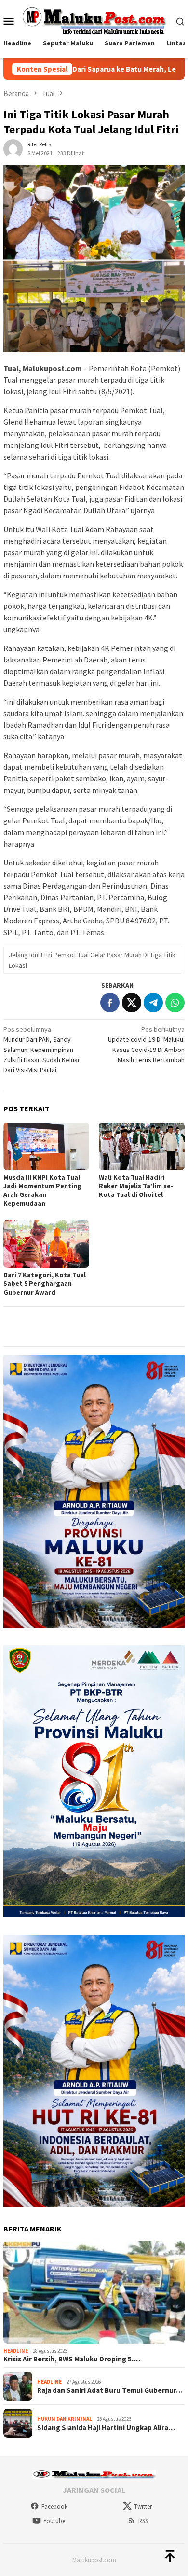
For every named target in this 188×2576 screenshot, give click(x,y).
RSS (143, 2521)
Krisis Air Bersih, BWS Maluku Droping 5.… (72, 2359)
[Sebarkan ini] (110, 1003)
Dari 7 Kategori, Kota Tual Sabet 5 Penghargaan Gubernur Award (45, 1283)
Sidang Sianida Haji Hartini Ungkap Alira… (106, 2428)
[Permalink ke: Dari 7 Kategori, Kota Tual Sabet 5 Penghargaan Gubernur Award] (46, 1244)
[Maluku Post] (94, 20)
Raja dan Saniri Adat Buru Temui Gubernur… (110, 2390)
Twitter (143, 2507)
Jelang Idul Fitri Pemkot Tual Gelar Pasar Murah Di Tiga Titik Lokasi (92, 960)
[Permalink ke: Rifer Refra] (13, 148)
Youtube (54, 2521)
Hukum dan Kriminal (65, 2419)
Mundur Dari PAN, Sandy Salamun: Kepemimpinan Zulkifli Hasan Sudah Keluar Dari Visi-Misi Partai (42, 1050)
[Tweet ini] (132, 1003)
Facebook (54, 2507)
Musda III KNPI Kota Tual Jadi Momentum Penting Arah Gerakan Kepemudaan (42, 1190)
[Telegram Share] (153, 1003)
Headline (16, 2351)
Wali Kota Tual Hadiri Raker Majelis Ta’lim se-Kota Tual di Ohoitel (136, 1186)
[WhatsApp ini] (175, 1003)
